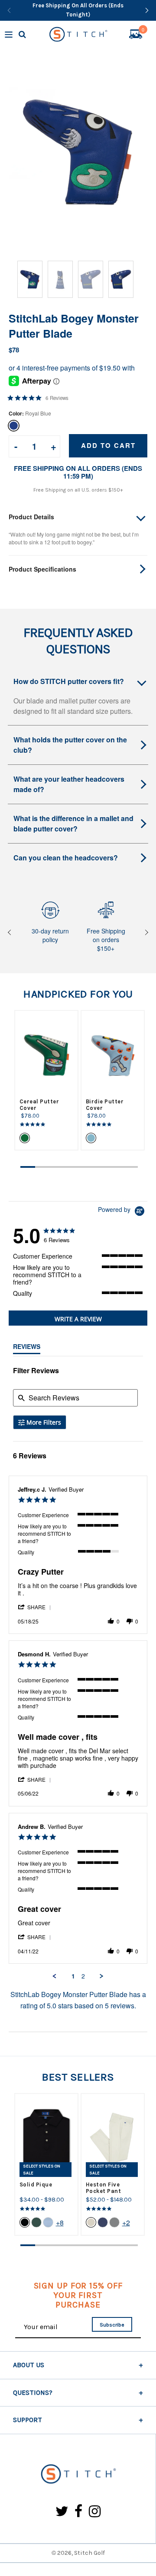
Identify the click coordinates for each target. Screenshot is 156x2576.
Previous (11, 932)
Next (145, 932)
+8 (60, 2223)
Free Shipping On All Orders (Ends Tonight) (78, 10)
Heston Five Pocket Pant (104, 2188)
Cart (143, 31)
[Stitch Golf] (78, 2475)
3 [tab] (57, 1167)
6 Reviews (57, 398)
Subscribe (112, 2325)
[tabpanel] (46, 1080)
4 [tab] (72, 1167)
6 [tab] (101, 1167)
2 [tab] (42, 1167)
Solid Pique (36, 2184)
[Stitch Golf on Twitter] (62, 2512)
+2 (126, 2223)
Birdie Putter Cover (105, 1105)
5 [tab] (87, 1167)
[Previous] (9, 10)
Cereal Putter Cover (39, 1105)
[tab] (78, 1318)
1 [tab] (28, 1167)
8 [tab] (130, 1167)
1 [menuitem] (73, 1976)
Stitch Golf (89, 2553)
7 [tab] (116, 1167)
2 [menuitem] (83, 1976)
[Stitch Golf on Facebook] (79, 2512)
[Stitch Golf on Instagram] (95, 2512)
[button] (35, 1607)
